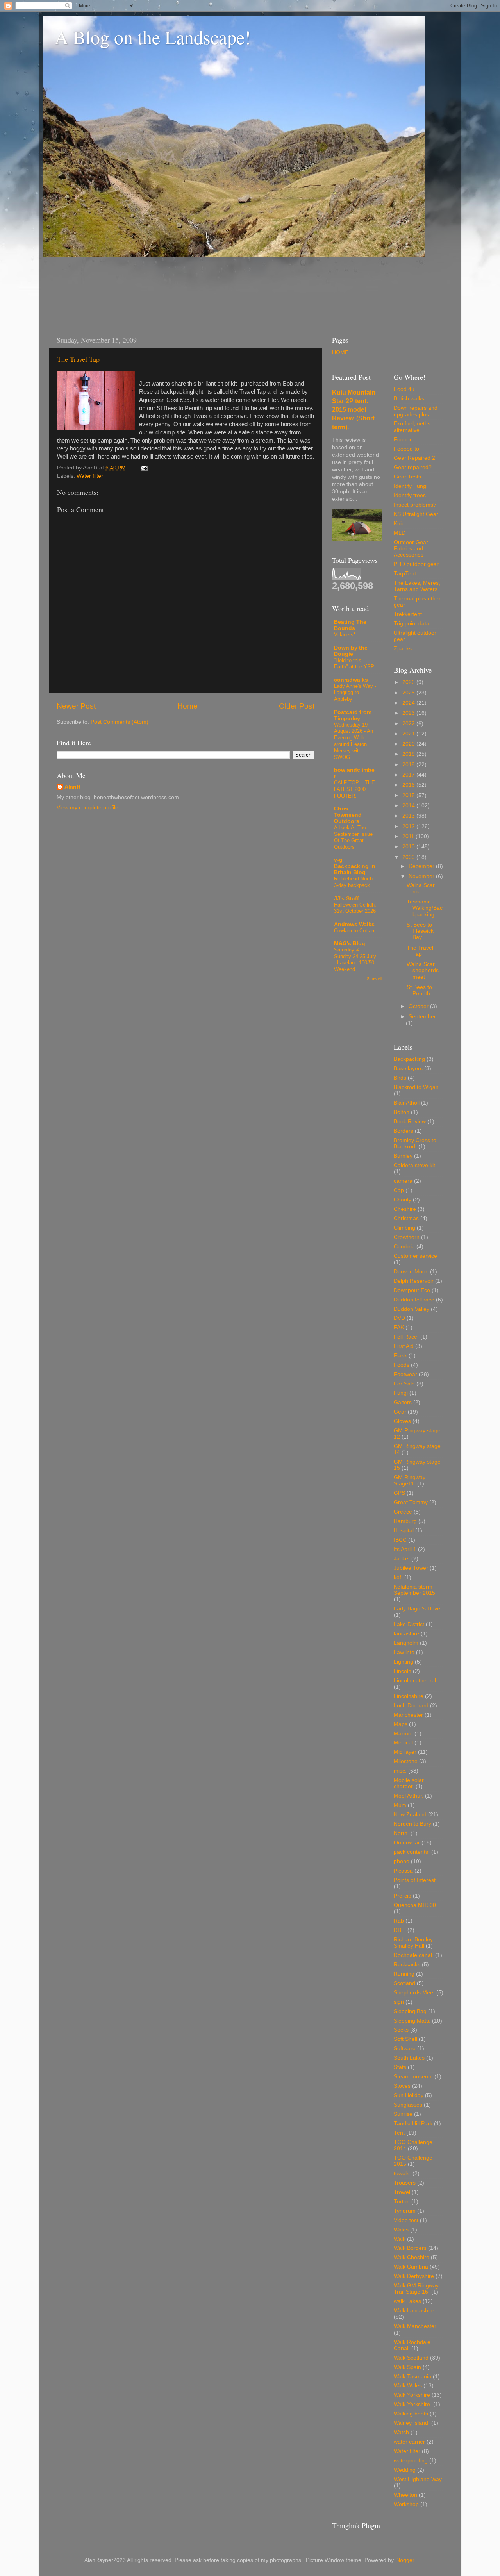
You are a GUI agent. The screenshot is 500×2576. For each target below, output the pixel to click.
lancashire (406, 1634)
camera (403, 1181)
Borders (404, 1131)
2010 (409, 847)
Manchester (408, 1715)
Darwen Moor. (411, 1272)
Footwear (405, 1374)
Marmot (403, 1734)
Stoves (402, 2086)
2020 (409, 744)
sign (399, 2002)
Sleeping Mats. (412, 2021)
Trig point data (412, 624)
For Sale (404, 1384)
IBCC (400, 1540)
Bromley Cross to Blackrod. (415, 1143)
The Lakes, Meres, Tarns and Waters (417, 586)
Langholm (406, 1643)
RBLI (400, 1930)
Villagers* (345, 635)
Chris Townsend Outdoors (348, 815)
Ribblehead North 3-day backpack (353, 882)
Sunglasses (408, 2105)
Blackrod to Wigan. (417, 1087)
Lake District (409, 1624)
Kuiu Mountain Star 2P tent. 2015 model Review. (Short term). (354, 410)
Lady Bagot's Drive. (418, 1609)
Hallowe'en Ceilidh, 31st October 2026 (355, 908)
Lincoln (403, 1671)
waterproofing (411, 2461)
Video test (406, 2220)
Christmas (406, 1218)
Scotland (404, 1983)
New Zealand (410, 1815)
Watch (401, 2432)
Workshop (406, 2504)
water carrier (409, 2442)
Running (404, 1974)
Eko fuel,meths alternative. (412, 427)
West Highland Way (418, 2479)
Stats (400, 2067)
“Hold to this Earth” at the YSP (354, 664)
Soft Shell (405, 2039)
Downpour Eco (412, 1290)
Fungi (401, 1393)
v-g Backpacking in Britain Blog (355, 866)
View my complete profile (87, 808)
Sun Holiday (409, 2095)
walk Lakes (407, 2301)
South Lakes (409, 2058)
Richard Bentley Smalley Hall (413, 1943)
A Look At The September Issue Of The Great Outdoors (353, 837)
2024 (409, 703)
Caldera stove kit (414, 1165)
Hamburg (405, 1521)
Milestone (406, 1761)
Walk (400, 2239)
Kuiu (399, 524)
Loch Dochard (411, 1706)
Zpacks (403, 649)
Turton (402, 2202)
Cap (399, 1190)
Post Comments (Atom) (120, 722)
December (422, 866)
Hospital (404, 1531)
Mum (400, 1805)
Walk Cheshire (412, 2257)
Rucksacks (407, 1965)
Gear (400, 1412)
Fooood (403, 440)
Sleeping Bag (410, 2011)
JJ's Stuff (346, 899)
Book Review (410, 1122)
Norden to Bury (412, 1824)
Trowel (402, 2192)
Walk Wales (408, 2386)
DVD (399, 1318)
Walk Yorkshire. (413, 2404)
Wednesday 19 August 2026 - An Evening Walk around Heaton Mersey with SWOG (354, 741)
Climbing (404, 1228)
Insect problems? (415, 505)
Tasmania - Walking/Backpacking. (425, 908)
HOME (340, 353)
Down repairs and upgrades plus (416, 411)
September (422, 1017)
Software (405, 2048)
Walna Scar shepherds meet (423, 970)
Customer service (415, 1256)
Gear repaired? (413, 467)
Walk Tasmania (412, 2377)
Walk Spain (407, 2367)
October (419, 1006)
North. (401, 1833)
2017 (409, 775)
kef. (398, 1577)
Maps (401, 1724)
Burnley (403, 1156)
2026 (409, 682)
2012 (409, 826)
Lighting (404, 1662)
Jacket (402, 1559)
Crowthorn (407, 1237)
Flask (400, 1356)
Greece (403, 1512)
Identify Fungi (411, 486)
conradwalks (351, 680)
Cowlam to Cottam (355, 931)
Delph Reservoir (414, 1281)
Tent (399, 2133)
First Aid (404, 1346)
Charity (403, 1200)
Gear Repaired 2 (414, 458)
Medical (403, 1743)
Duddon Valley (412, 1309)
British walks (409, 399)
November (422, 876)
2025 (409, 693)
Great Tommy (411, 1502)
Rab (399, 1921)
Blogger (405, 2560)
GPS (399, 1493)
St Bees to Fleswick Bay (420, 931)
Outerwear (407, 1843)
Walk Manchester (415, 2326)
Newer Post (76, 706)
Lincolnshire (409, 1696)
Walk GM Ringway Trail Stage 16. (416, 2289)
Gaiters (403, 1402)
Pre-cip (403, 1896)
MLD (400, 533)
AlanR (72, 787)
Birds (400, 1078)
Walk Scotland (411, 2358)
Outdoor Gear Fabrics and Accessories (411, 549)
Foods (402, 1365)
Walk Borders (410, 2248)
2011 (409, 836)
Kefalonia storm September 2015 (414, 1590)
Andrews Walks (354, 924)
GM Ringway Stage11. (410, 1481)
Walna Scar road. (421, 888)
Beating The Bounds (350, 625)
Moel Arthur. (409, 1796)
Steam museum (413, 2077)
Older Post (297, 706)
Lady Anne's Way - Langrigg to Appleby (355, 693)
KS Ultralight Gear (416, 514)
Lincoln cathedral (415, 1681)
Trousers (405, 2183)
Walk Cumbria (411, 2267)
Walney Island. (412, 2423)
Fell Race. (406, 1337)
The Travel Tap (78, 359)
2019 (409, 754)
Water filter (90, 476)
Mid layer (405, 1752)
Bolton (402, 1112)
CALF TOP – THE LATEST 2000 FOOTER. (354, 789)
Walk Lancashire (414, 2311)
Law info (404, 1652)
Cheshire (405, 1209)
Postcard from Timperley (353, 715)
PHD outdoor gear (416, 564)
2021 (409, 734)
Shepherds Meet (414, 1993)
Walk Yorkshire (412, 2395)
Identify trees (410, 495)
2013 (409, 816)
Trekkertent (408, 614)
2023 (409, 713)
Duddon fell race (414, 1300)
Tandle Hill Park (413, 2123)
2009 (409, 857)
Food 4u (404, 389)
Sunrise (403, 2114)
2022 (409, 724)
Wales (401, 2230)
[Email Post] (143, 468)
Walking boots (411, 2414)
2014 (409, 806)
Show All (374, 979)
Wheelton (405, 2495)
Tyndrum (405, 2211)
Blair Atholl (407, 1103)
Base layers (408, 1068)
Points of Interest (415, 1880)
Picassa (403, 1871)
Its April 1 (405, 1549)
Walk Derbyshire (414, 2276)
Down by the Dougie (351, 651)
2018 (409, 765)
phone (402, 1861)
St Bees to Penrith (419, 990)
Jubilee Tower (411, 1568)
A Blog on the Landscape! (153, 37)
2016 (409, 785)
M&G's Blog (350, 943)
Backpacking (409, 1059)
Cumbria (404, 1247)
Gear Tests (407, 477)
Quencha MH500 (415, 1905)
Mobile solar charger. (409, 1783)
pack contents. (412, 1852)
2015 (409, 795)
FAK (399, 1327)
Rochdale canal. (414, 1955)
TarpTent (405, 574)
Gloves (402, 1421)
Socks (401, 2030)
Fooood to (406, 449)
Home (187, 706)
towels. (402, 2173)
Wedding (405, 2470)
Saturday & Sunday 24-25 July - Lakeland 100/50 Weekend (355, 960)
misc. (400, 1771)
